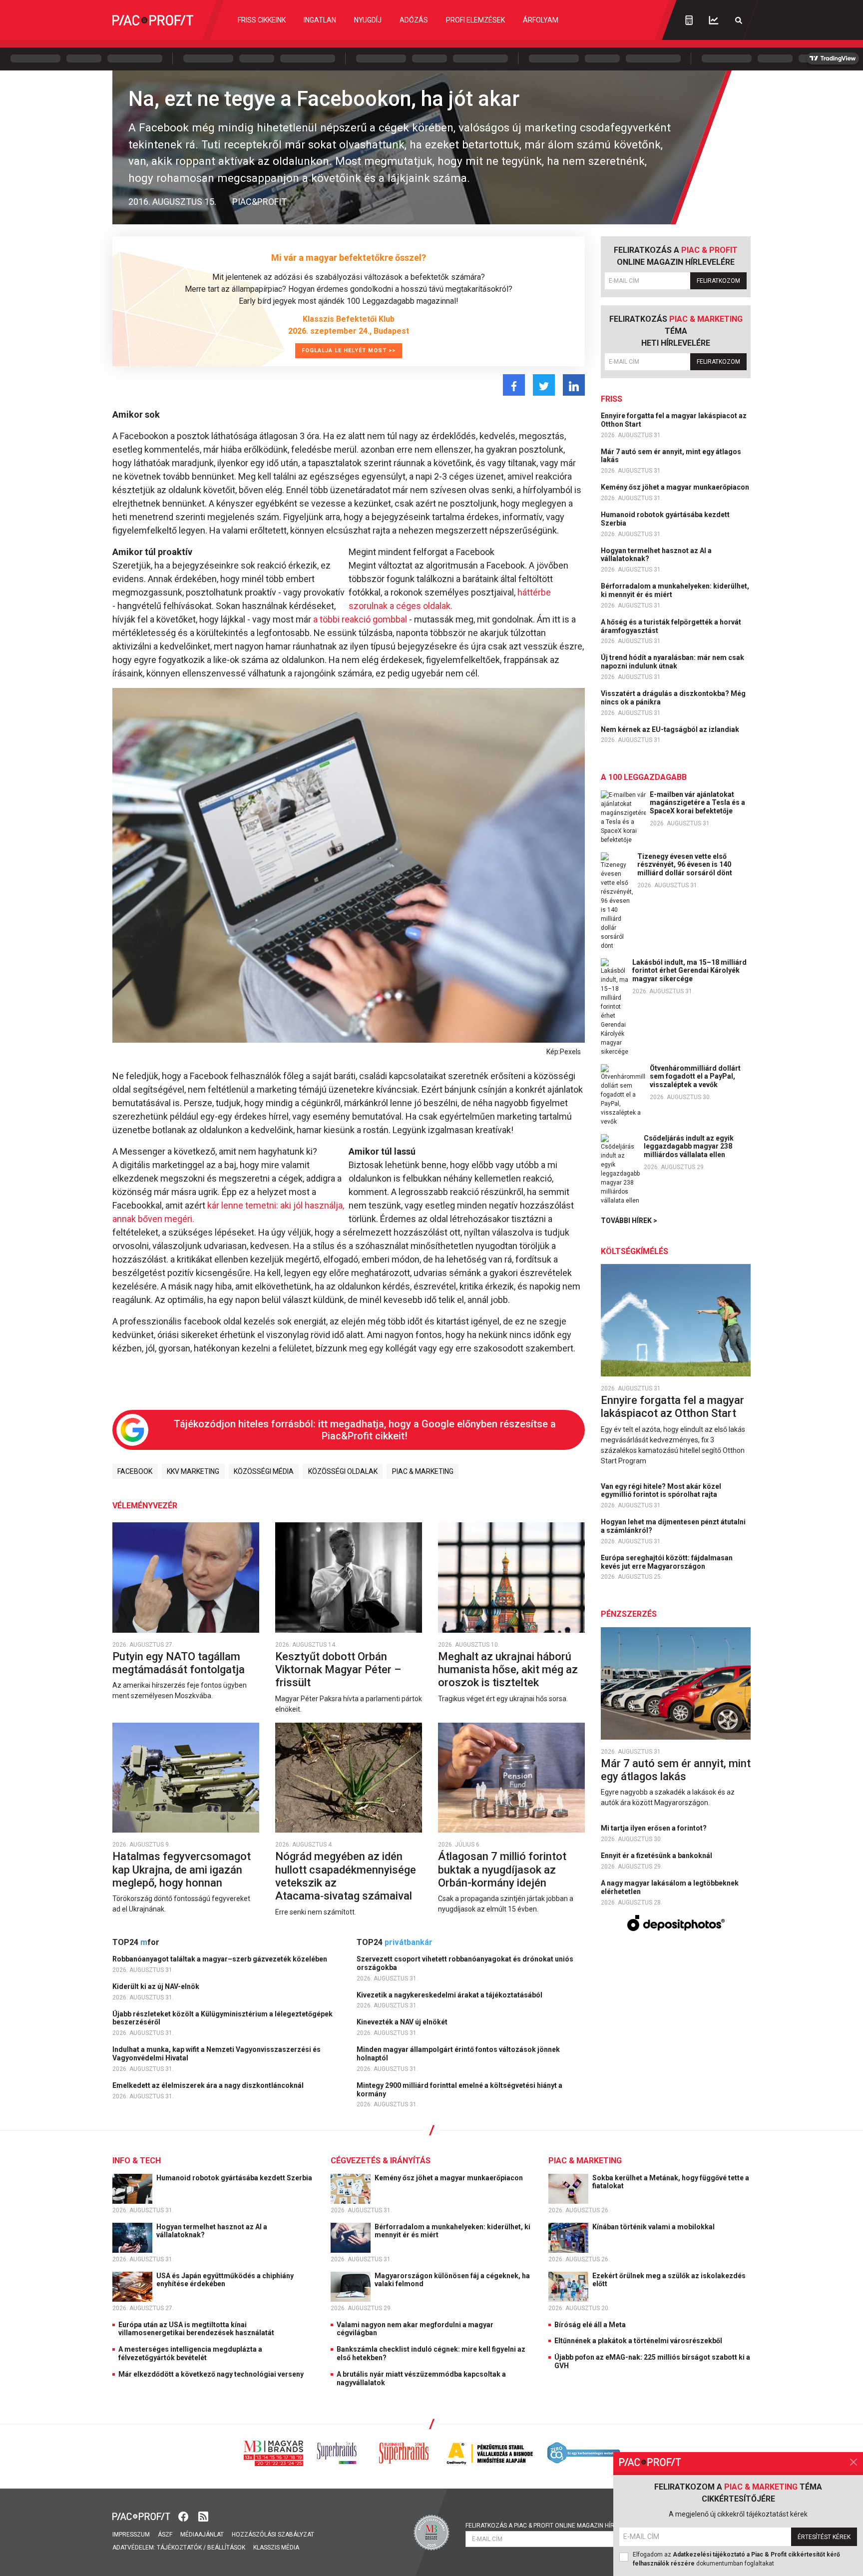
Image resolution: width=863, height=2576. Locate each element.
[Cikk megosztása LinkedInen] (574, 385)
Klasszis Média (276, 2548)
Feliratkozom (718, 281)
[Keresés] (739, 20)
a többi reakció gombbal (360, 619)
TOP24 (136, 1942)
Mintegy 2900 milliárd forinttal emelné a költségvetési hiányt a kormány (459, 2090)
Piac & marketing (423, 1471)
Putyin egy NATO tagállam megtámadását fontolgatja (180, 1663)
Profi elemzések (475, 20)
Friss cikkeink (262, 20)
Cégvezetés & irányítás (381, 2161)
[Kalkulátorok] (689, 20)
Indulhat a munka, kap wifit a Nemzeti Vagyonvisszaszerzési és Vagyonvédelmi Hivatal (216, 2054)
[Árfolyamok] (714, 20)
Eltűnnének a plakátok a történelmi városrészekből (638, 2341)
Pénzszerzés (629, 1614)
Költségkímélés (635, 1251)
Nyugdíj (368, 20)
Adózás (414, 20)
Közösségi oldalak (343, 1471)
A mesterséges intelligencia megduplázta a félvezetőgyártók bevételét (190, 2353)
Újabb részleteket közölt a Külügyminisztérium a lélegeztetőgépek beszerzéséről (222, 2018)
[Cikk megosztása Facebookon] (514, 385)
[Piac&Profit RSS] (203, 2515)
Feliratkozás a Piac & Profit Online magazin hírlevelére (554, 2526)
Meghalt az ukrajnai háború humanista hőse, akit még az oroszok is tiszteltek (508, 1670)
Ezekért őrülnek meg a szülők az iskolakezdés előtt (669, 2280)
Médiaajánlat (202, 2535)
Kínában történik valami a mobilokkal (654, 2227)
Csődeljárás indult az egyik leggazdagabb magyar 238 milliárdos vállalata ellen (689, 1147)
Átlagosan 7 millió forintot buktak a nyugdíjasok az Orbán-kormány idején (502, 1870)
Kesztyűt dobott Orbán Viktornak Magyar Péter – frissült (338, 1670)
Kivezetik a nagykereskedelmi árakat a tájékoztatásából (450, 1995)
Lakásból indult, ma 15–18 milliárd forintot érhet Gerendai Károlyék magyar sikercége (689, 971)
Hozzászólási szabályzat (273, 2535)
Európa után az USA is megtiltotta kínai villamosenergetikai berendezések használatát (196, 2329)
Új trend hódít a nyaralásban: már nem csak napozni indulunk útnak (672, 662)
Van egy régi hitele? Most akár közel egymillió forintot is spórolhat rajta (661, 1491)
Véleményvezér (145, 1506)
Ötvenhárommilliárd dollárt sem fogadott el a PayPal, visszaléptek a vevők (695, 1077)
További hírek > (629, 1221)
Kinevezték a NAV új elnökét (403, 2022)
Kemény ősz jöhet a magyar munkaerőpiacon (676, 487)
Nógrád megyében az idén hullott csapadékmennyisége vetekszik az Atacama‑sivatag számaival (346, 1876)
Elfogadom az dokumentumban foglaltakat (736, 2559)
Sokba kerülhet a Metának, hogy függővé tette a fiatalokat (671, 2182)
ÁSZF (165, 2535)
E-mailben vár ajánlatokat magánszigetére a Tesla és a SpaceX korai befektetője (697, 803)
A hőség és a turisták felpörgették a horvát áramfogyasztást (671, 626)
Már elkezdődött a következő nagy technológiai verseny (211, 2374)
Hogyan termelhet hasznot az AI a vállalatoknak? (656, 555)
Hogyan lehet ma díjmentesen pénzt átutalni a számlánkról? (673, 1526)
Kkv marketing (193, 1471)
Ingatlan (320, 20)
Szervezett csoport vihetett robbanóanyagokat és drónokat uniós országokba (465, 1963)
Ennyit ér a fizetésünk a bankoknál (657, 1856)
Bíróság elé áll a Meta (590, 2325)
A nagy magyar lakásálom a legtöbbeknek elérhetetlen (670, 1887)
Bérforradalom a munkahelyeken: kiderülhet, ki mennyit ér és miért (675, 590)
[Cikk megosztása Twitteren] (544, 385)
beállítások (226, 2548)
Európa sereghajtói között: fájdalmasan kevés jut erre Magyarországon (667, 1562)
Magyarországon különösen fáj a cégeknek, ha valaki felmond (452, 2280)
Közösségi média (264, 1471)
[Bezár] (854, 2462)
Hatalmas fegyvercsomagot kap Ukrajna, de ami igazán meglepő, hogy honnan (182, 1870)
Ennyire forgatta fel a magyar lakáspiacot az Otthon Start (674, 420)
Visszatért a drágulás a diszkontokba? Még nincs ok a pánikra (673, 698)
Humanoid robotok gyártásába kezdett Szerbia (665, 519)
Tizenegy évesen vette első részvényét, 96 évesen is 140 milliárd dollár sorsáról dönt (685, 865)
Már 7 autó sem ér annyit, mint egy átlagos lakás (671, 456)
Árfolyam (541, 20)
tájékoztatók (179, 2548)
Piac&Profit (259, 202)
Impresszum (131, 2535)
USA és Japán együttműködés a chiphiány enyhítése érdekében (225, 2280)
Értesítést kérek (824, 2537)
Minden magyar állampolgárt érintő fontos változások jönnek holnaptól (458, 2054)
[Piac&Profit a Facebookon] (184, 2515)
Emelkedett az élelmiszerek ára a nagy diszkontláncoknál (209, 2085)
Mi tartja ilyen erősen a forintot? (654, 1828)
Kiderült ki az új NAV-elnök (157, 1986)
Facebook (135, 1471)
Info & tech (137, 2161)
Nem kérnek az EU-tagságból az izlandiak (671, 729)
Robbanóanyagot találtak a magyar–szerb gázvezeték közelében (220, 1959)
